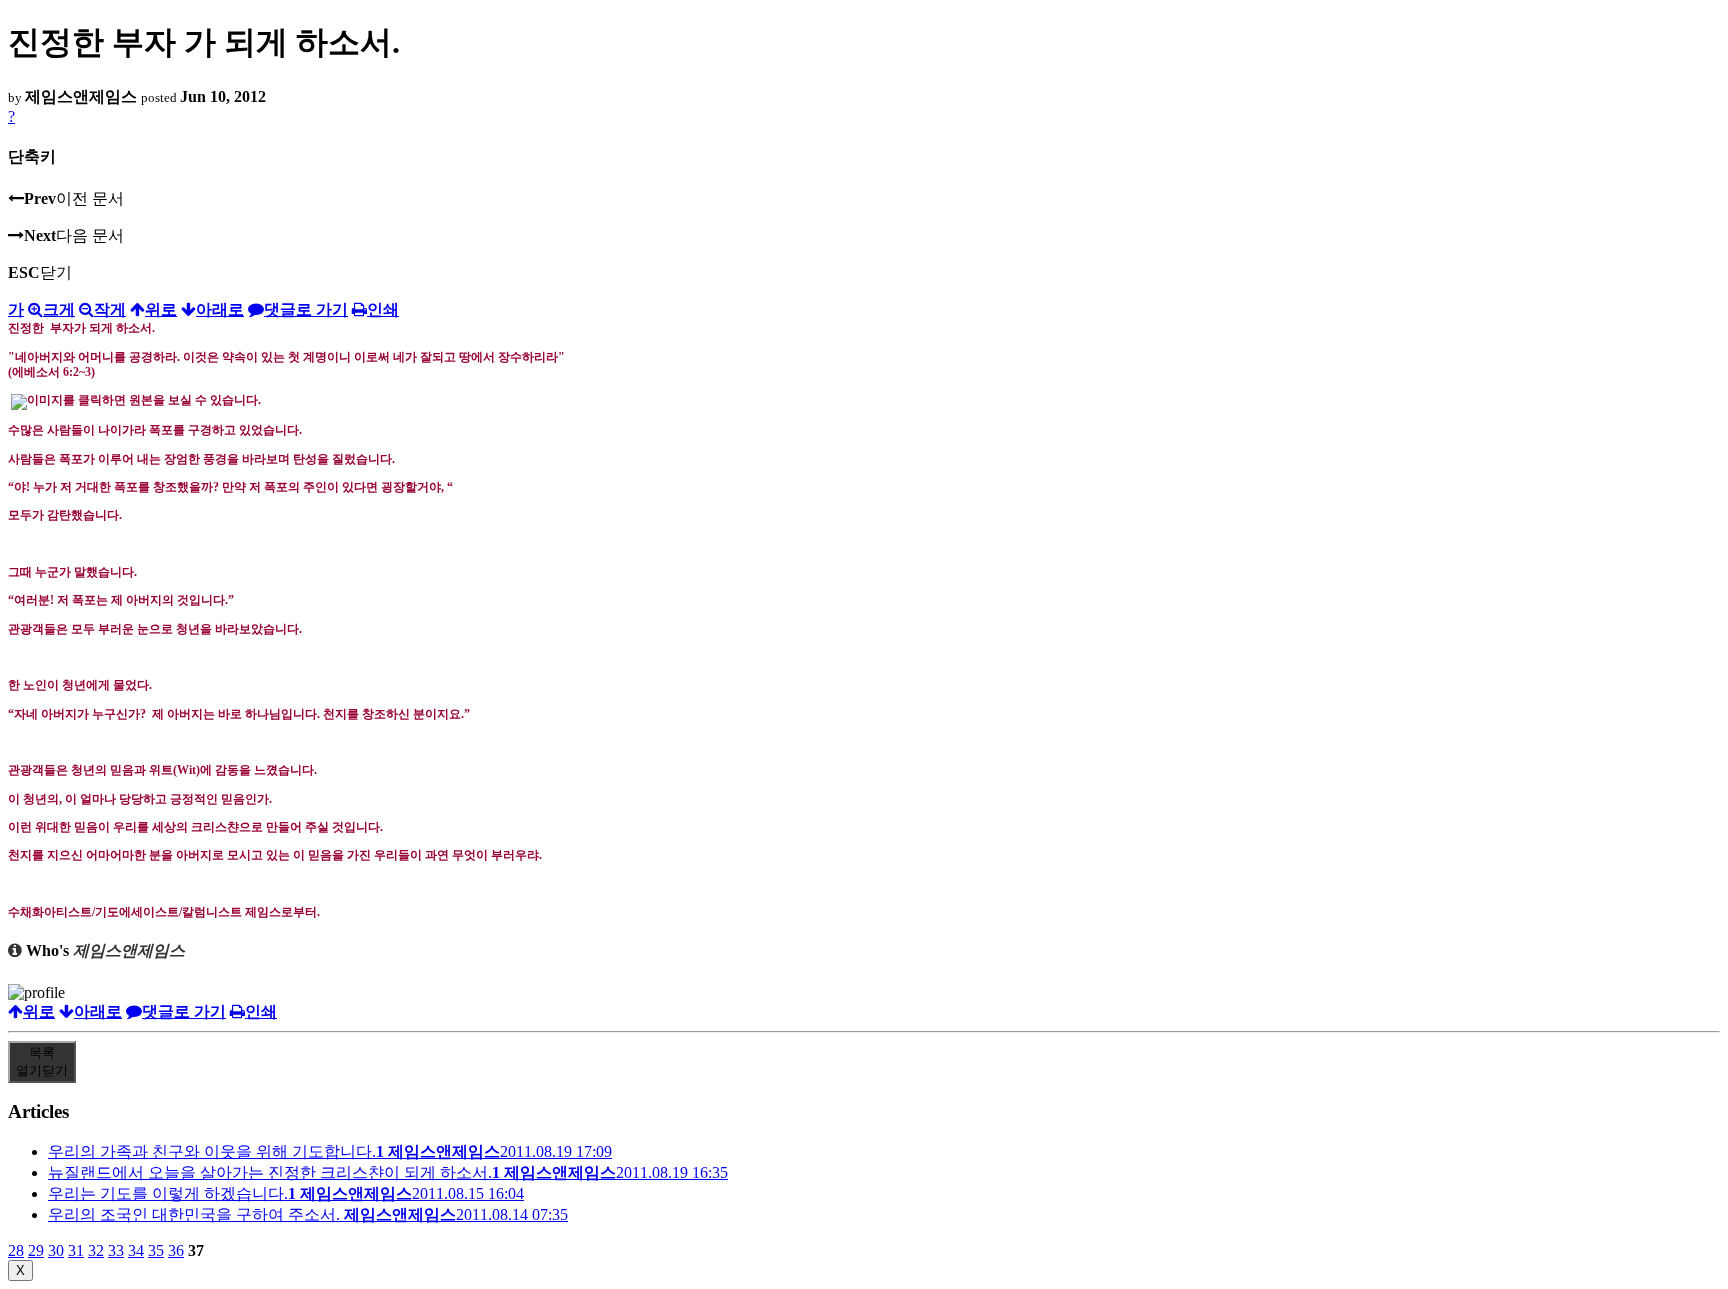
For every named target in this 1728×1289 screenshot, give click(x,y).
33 (116, 1250)
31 (76, 1250)
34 (136, 1250)
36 (176, 1250)
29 (36, 1250)
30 (56, 1250)
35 (156, 1250)
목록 (42, 1061)
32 (96, 1250)
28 (16, 1250)
